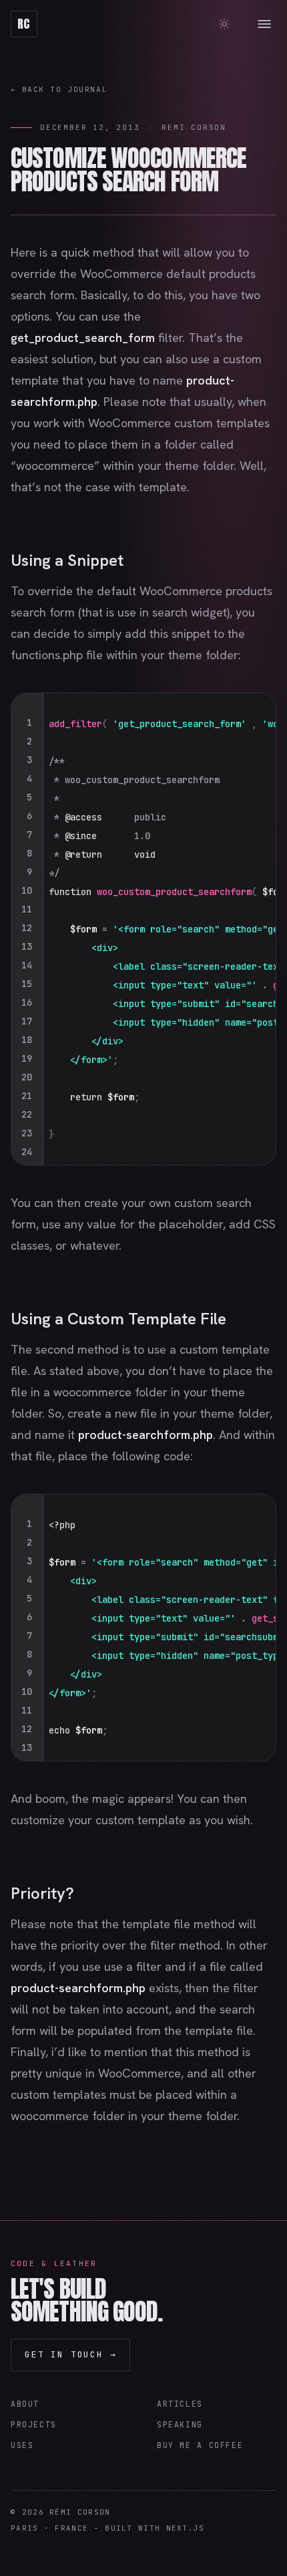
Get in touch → (70, 2354)
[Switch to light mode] (224, 24)
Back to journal (59, 89)
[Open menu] (264, 24)
